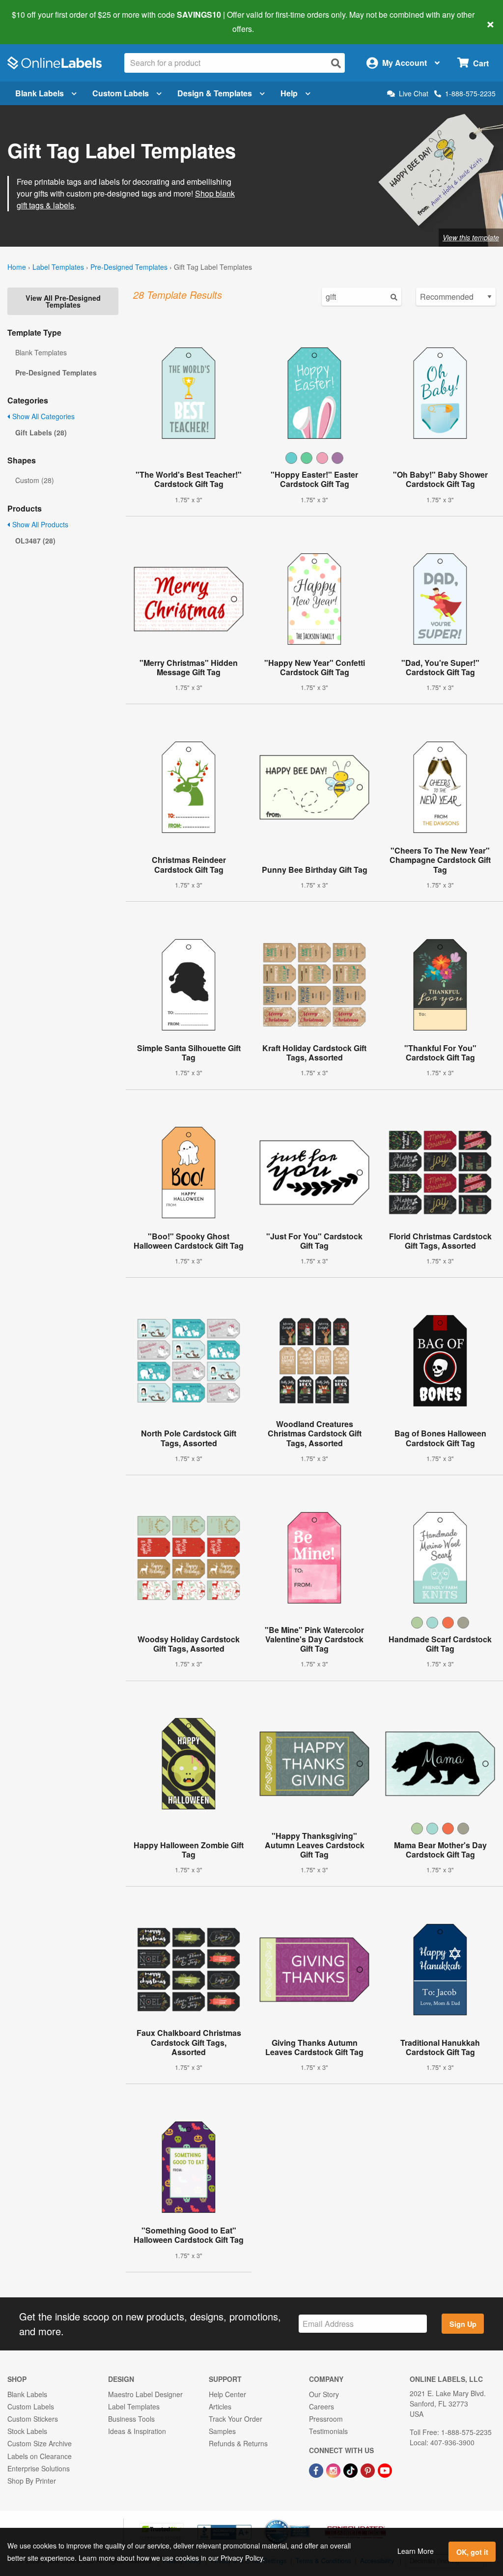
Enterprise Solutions (39, 2468)
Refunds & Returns (238, 2443)
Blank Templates (41, 352)
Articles (220, 2406)
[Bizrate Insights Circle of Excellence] (307, 2520)
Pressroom (326, 2419)
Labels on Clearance (40, 2456)
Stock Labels (27, 2431)
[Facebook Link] (317, 2470)
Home (17, 267)
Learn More (416, 2551)
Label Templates (58, 267)
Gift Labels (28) (41, 432)
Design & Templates (215, 93)
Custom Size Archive (40, 2443)
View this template (471, 237)
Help (289, 93)
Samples (222, 2431)
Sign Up (463, 2324)
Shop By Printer (32, 2481)
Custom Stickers (33, 2419)
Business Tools (131, 2419)
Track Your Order (236, 2419)
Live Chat (414, 94)
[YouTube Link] (385, 2470)
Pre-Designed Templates (129, 267)
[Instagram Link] (334, 2470)
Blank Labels (40, 93)
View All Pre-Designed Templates (63, 301)
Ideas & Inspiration (137, 2431)
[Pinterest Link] (369, 2470)
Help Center (227, 2394)
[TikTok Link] (351, 2470)
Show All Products (39, 524)
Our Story (324, 2394)
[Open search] (336, 63)
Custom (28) (35, 480)
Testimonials (328, 2431)
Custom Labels (121, 93)
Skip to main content (36, 22)
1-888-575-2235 (470, 93)
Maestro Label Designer (145, 2394)
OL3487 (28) (35, 541)
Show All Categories (42, 416)
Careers (321, 2406)
